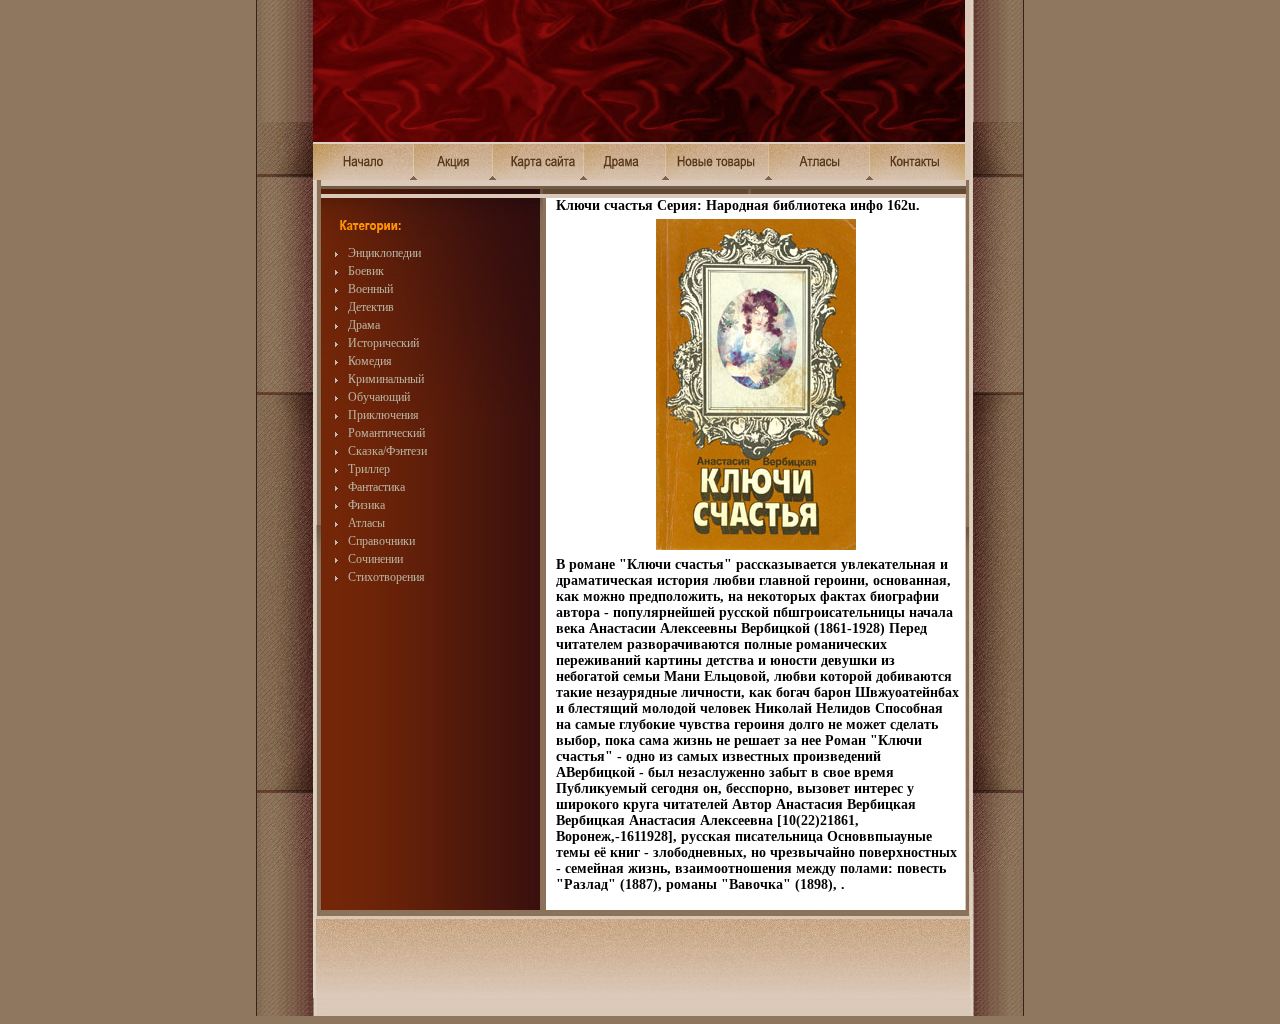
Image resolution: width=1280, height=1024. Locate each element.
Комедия (370, 361)
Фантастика (376, 487)
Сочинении (375, 559)
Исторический (383, 343)
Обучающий (379, 397)
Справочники (381, 541)
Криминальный (386, 379)
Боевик (366, 271)
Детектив (371, 307)
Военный (370, 289)
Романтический (386, 433)
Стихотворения (386, 577)
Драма (364, 325)
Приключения (383, 415)
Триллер (369, 469)
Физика (366, 505)
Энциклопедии (384, 253)
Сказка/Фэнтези (387, 451)
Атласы (366, 523)
